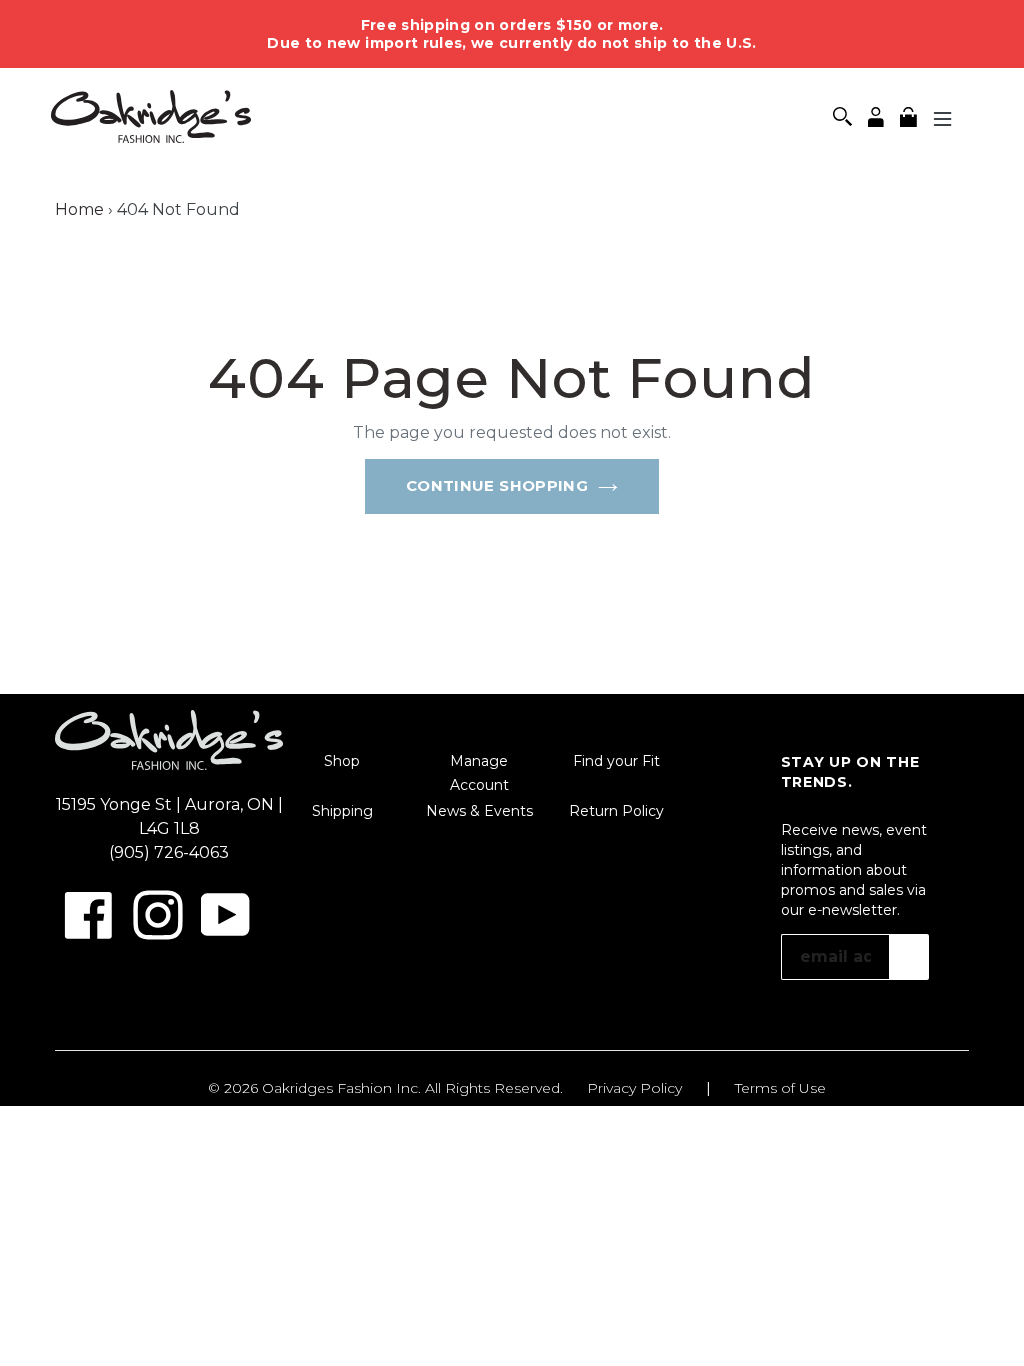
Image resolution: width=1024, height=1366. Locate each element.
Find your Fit (616, 761)
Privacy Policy (634, 1088)
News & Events (479, 811)
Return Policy (616, 811)
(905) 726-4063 (169, 852)
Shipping (342, 811)
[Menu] (944, 117)
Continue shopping (497, 485)
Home (79, 209)
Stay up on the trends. (850, 772)
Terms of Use (780, 1088)
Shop (342, 761)
